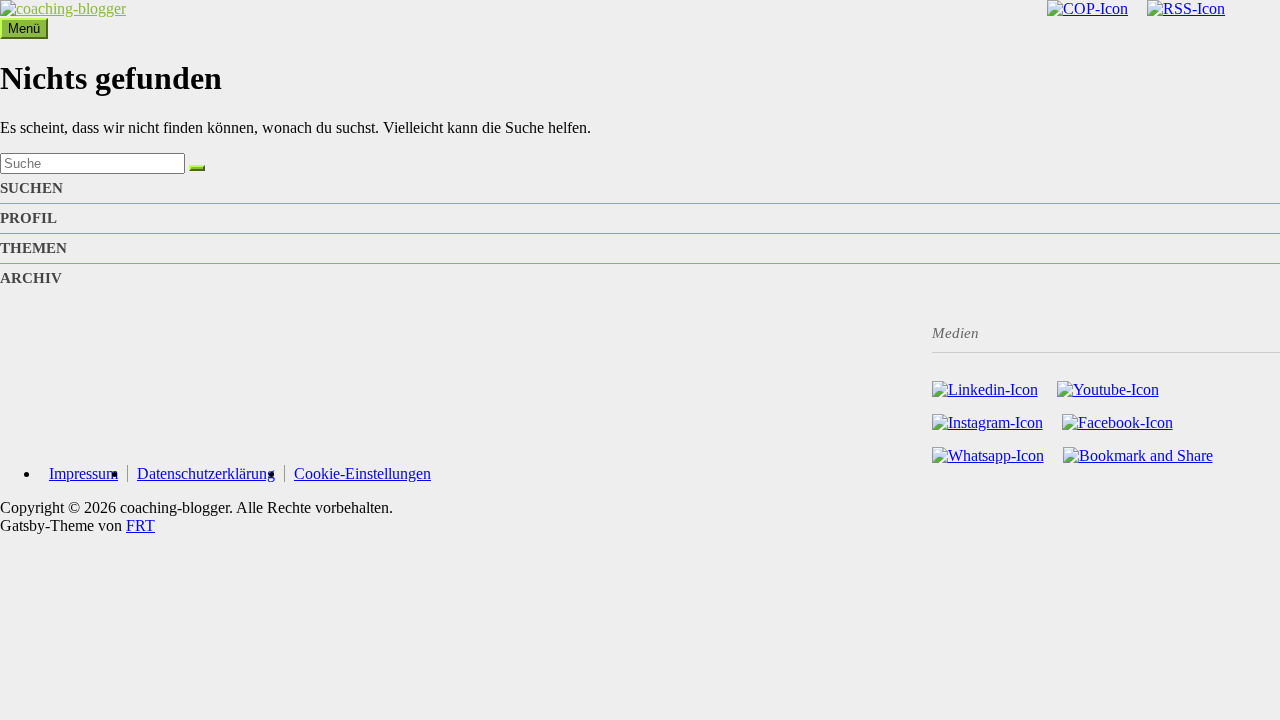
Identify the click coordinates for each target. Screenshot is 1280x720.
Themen (33, 248)
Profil (28, 218)
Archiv (31, 278)
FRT (140, 525)
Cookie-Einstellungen (362, 473)
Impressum (83, 473)
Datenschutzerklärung (206, 473)
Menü (24, 28)
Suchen (31, 188)
